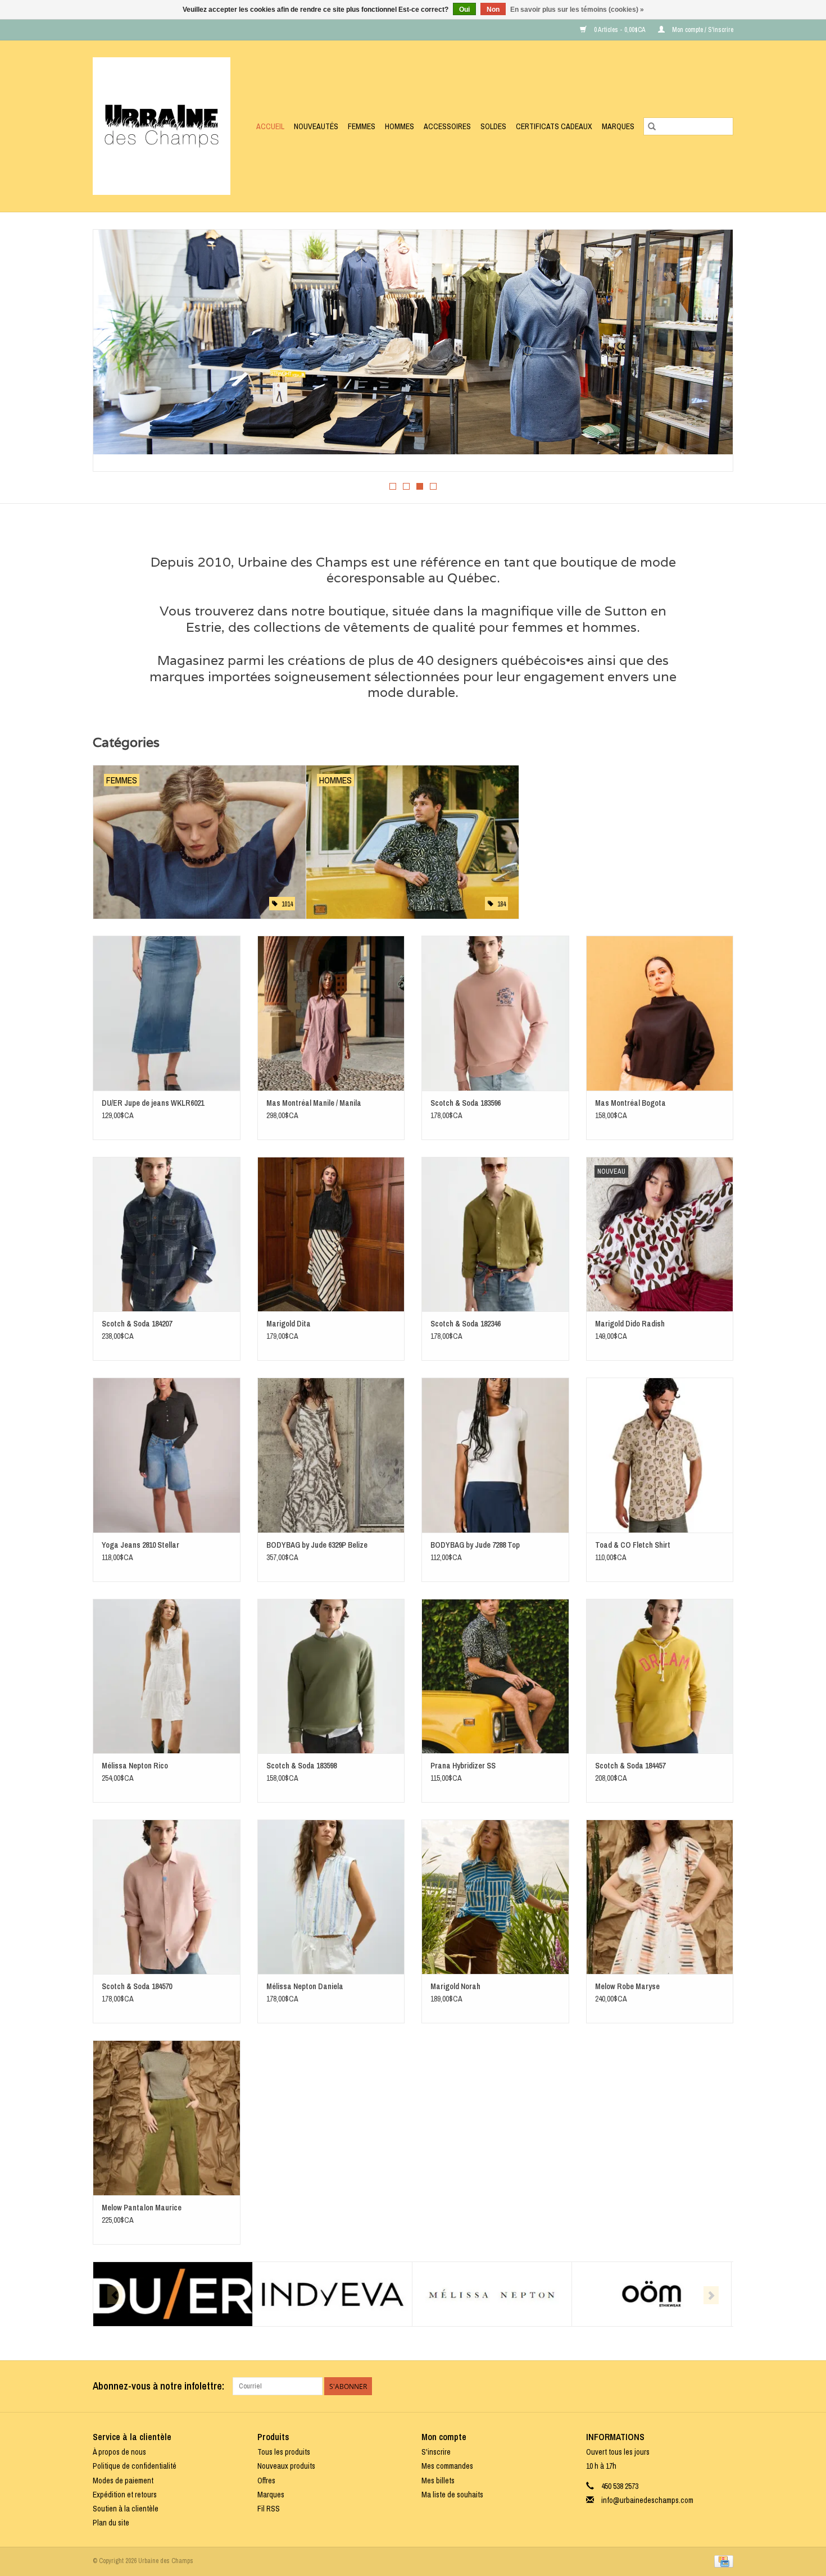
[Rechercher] (652, 126)
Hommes (400, 126)
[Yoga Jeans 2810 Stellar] (167, 1455)
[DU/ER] (173, 2294)
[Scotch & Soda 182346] (495, 1234)
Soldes (493, 126)
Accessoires (447, 126)
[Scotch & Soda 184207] (167, 1234)
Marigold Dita (289, 1324)
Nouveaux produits (286, 2466)
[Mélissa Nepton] (492, 2294)
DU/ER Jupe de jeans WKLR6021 (153, 1103)
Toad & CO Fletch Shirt (633, 1545)
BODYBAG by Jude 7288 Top (475, 1545)
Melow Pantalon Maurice (142, 2208)
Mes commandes (447, 2466)
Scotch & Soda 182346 (466, 1324)
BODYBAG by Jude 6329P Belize (317, 1545)
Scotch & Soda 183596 (466, 1103)
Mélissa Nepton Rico (135, 1766)
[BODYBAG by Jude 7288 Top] (495, 1455)
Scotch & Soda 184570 (137, 1986)
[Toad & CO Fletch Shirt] (660, 1455)
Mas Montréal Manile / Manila (314, 1103)
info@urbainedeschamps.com (647, 2500)
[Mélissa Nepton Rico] (167, 1676)
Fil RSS (269, 2509)
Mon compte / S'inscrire (702, 30)
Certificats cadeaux (554, 126)
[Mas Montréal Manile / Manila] (331, 1013)
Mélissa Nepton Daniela (305, 1986)
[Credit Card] (722, 2561)
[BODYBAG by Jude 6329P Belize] (331, 1455)
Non (493, 10)
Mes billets (438, 2481)
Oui (464, 10)
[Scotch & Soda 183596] (495, 1013)
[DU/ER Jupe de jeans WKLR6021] (167, 1013)
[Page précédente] (115, 354)
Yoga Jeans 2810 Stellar (140, 1545)
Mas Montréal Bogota (630, 1103)
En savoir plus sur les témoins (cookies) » (577, 10)
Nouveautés (316, 126)
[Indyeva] (332, 2294)
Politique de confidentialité (135, 2466)
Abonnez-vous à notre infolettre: (158, 2386)
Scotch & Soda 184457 (630, 1766)
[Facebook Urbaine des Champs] (705, 2386)
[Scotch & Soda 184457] (660, 1676)
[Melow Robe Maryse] (660, 1897)
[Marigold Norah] (495, 1897)
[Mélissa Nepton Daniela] (331, 1897)
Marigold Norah (455, 1986)
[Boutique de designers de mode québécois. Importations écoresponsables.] (164, 126)
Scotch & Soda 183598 (301, 1766)
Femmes (362, 126)
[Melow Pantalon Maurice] (167, 2117)
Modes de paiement (123, 2481)
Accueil (270, 126)
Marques (618, 126)
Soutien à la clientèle (126, 2509)
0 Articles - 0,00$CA (619, 30)
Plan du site (111, 2523)
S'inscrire (436, 2452)
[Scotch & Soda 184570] (167, 1897)
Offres (266, 2481)
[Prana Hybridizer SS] (495, 1676)
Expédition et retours (125, 2495)
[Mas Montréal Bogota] (660, 1013)
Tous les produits (284, 2452)
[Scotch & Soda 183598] (331, 1676)
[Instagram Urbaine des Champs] (724, 2386)
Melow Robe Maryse (627, 1986)
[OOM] (652, 2294)
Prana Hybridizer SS (463, 1766)
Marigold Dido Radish (630, 1324)
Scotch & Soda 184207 (137, 1324)
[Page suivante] (711, 354)
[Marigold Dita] (331, 1234)
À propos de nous (119, 2452)
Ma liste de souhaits (452, 2495)
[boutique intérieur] (413, 342)
